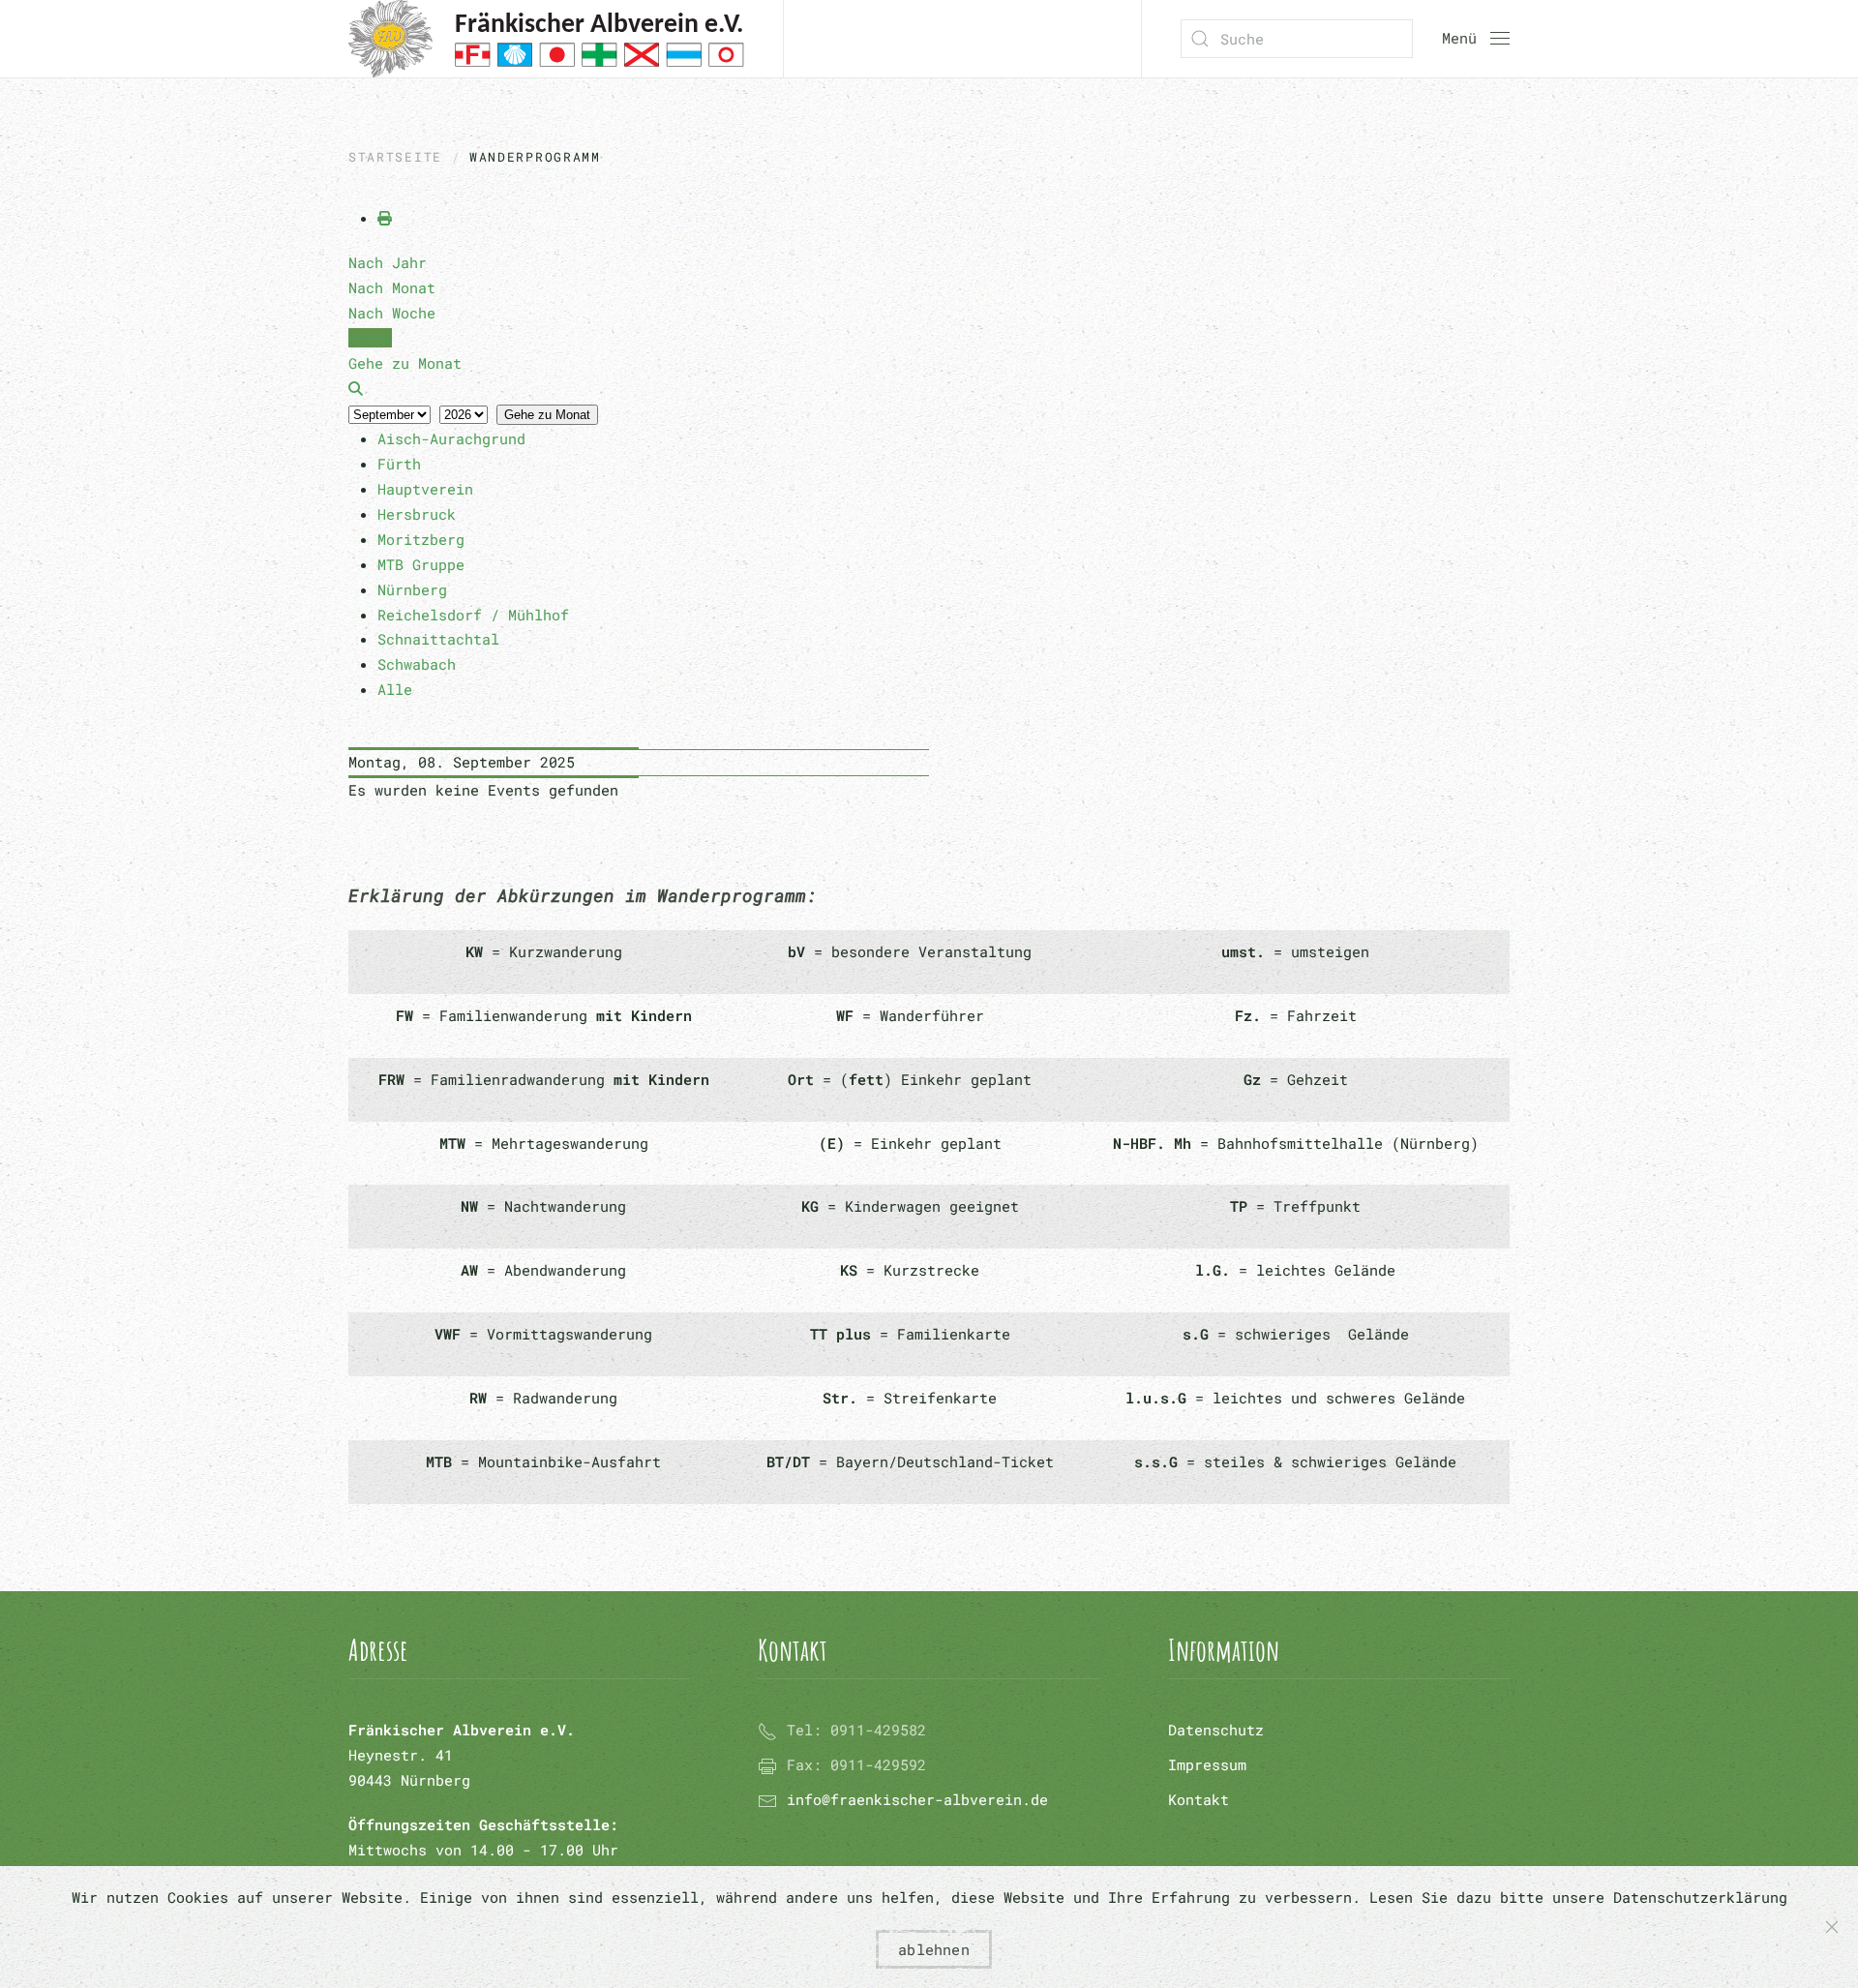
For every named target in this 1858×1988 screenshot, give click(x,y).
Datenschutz (1216, 1730)
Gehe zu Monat (547, 415)
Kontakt (1199, 1799)
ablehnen (934, 1949)
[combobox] (1297, 39)
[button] (1476, 39)
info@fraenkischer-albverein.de (917, 1799)
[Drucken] (385, 218)
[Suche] (356, 388)
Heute (370, 338)
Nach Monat (392, 287)
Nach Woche (392, 313)
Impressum (1207, 1764)
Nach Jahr (388, 262)
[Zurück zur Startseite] (546, 39)
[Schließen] (1832, 1927)
